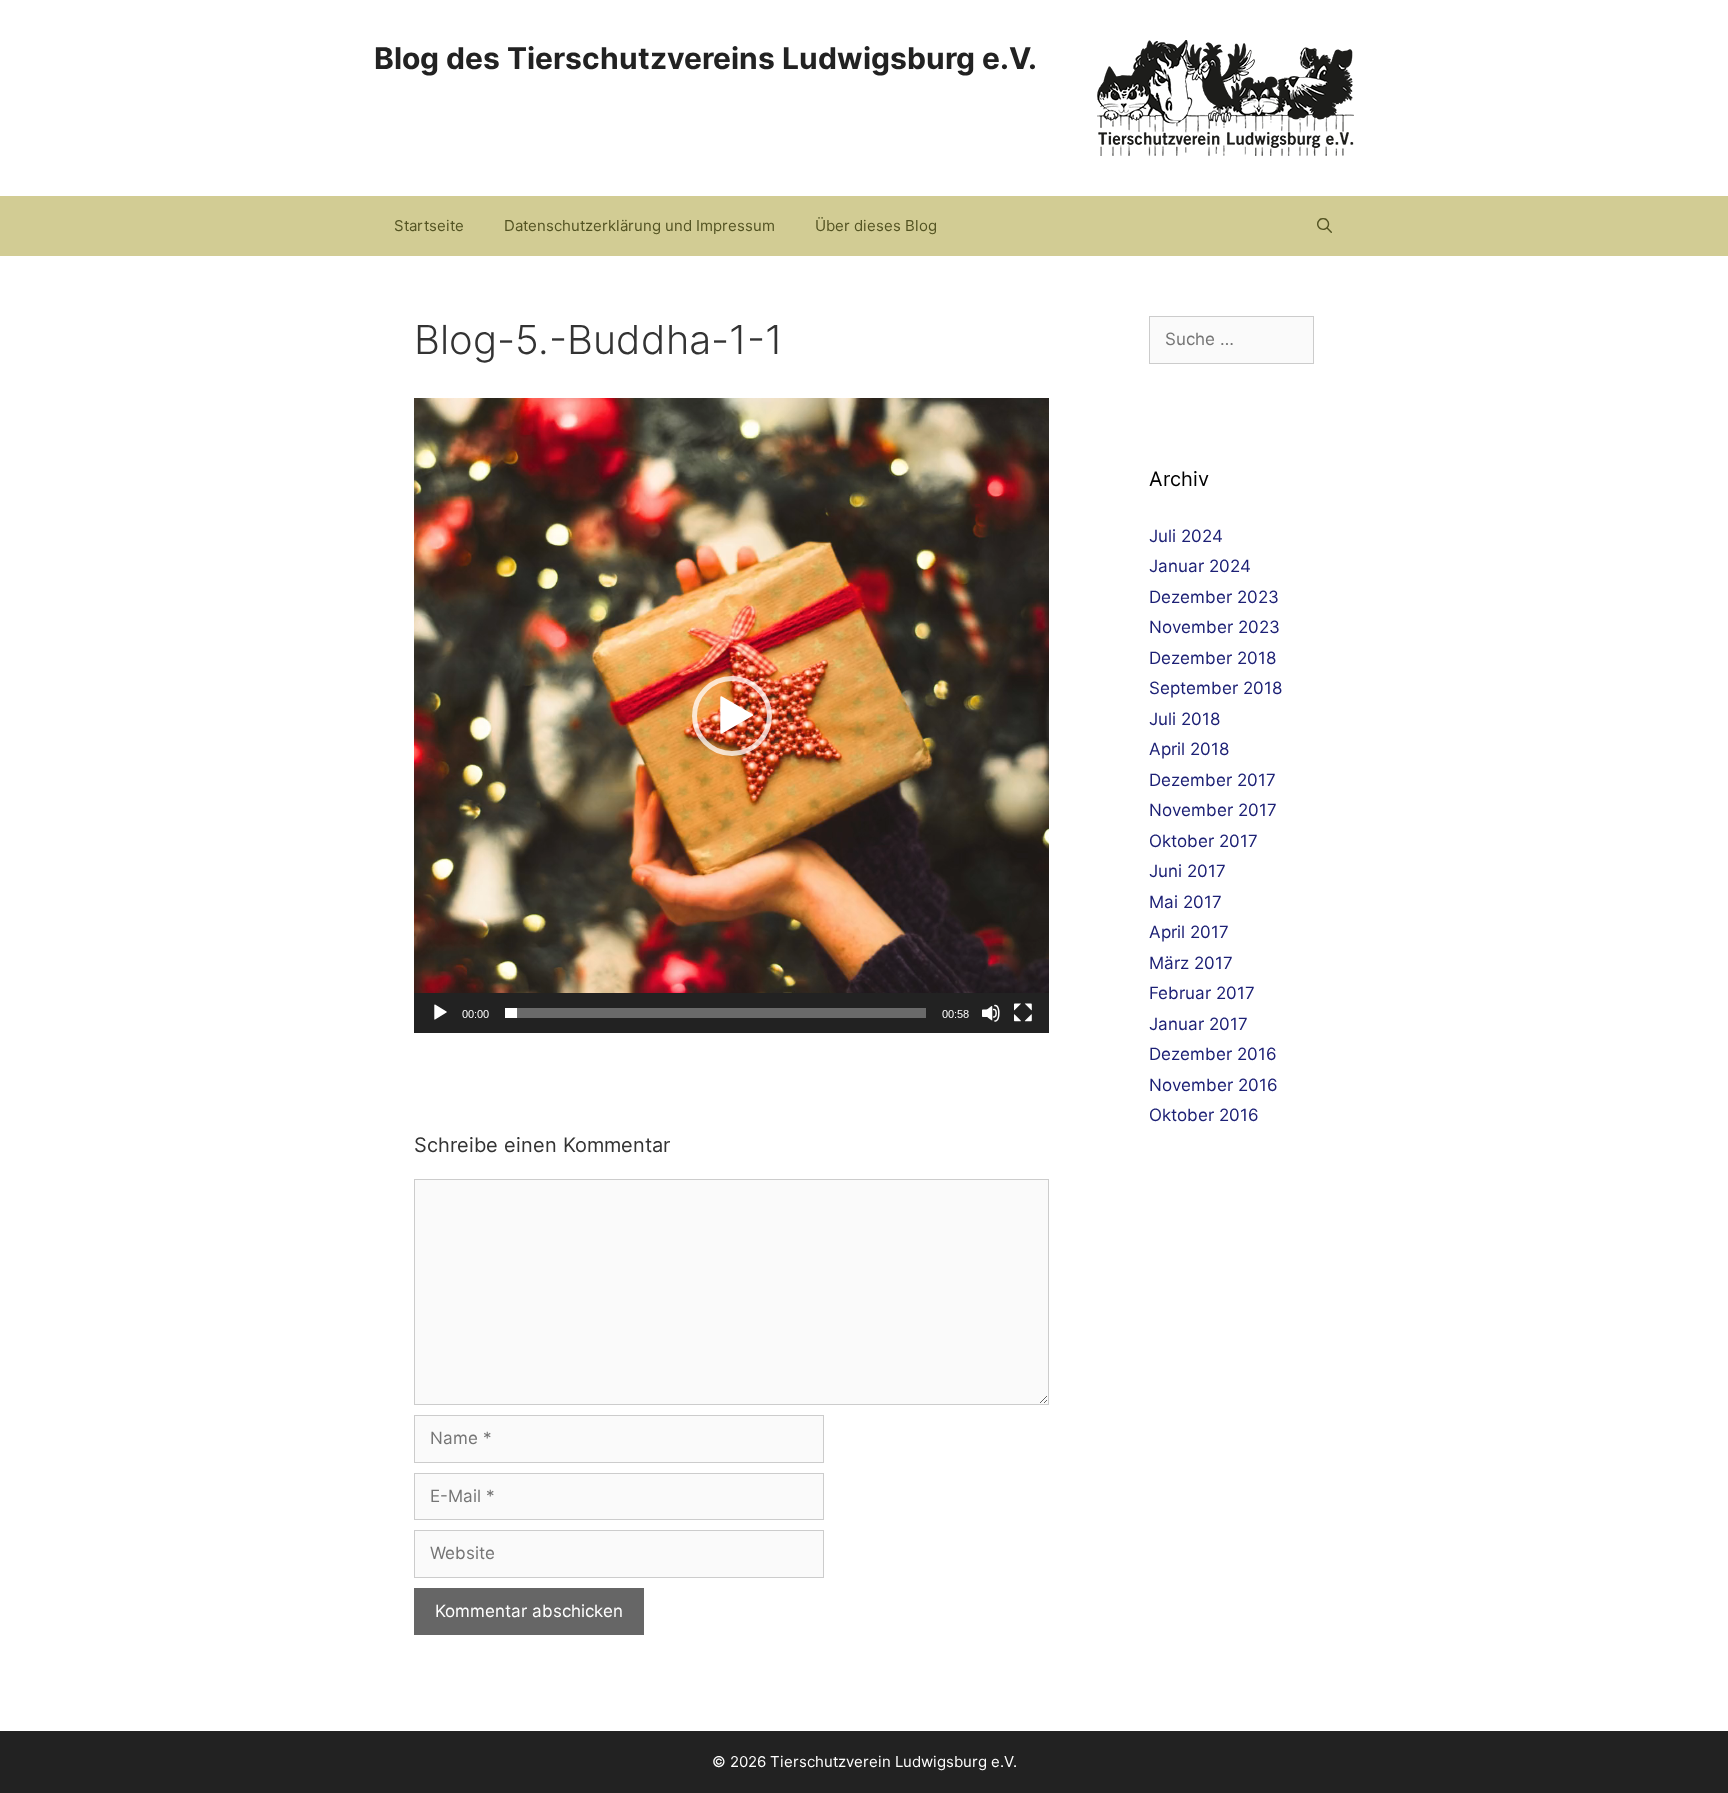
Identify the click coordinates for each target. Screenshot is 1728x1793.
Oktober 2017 (1203, 841)
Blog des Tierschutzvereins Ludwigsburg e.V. (705, 58)
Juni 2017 (1187, 871)
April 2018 (1189, 749)
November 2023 (1214, 627)
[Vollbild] (1023, 1013)
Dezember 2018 (1212, 658)
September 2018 (1215, 688)
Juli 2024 (1186, 536)
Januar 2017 (1198, 1024)
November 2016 (1213, 1085)
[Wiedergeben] (440, 1013)
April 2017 (1189, 932)
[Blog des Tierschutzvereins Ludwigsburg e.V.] (1225, 97)
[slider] (715, 1013)
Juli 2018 (1184, 719)
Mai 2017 (1185, 902)
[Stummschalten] (991, 1013)
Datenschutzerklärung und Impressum (639, 225)
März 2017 (1191, 963)
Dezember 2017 (1212, 780)
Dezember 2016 (1213, 1054)
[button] (732, 716)
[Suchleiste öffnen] (1324, 226)
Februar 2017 (1202, 993)
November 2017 (1213, 810)
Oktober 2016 (1204, 1115)
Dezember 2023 (1214, 597)
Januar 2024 (1200, 566)
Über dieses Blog (876, 225)
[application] (731, 715)
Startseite (429, 225)
